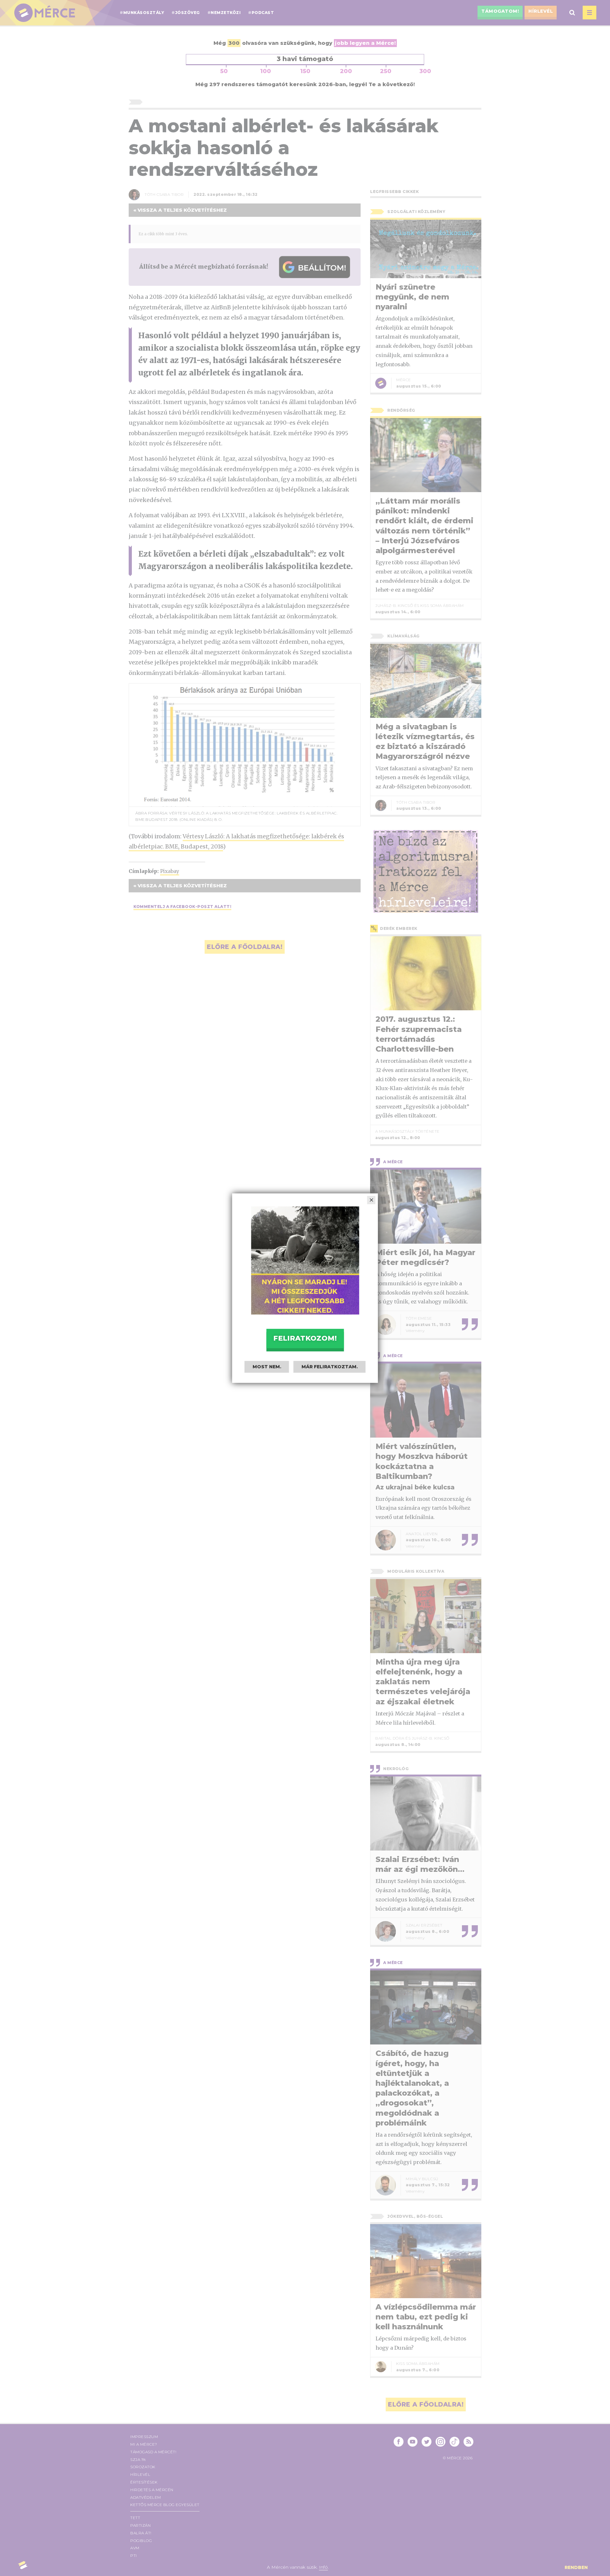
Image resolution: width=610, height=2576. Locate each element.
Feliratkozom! (305, 1338)
